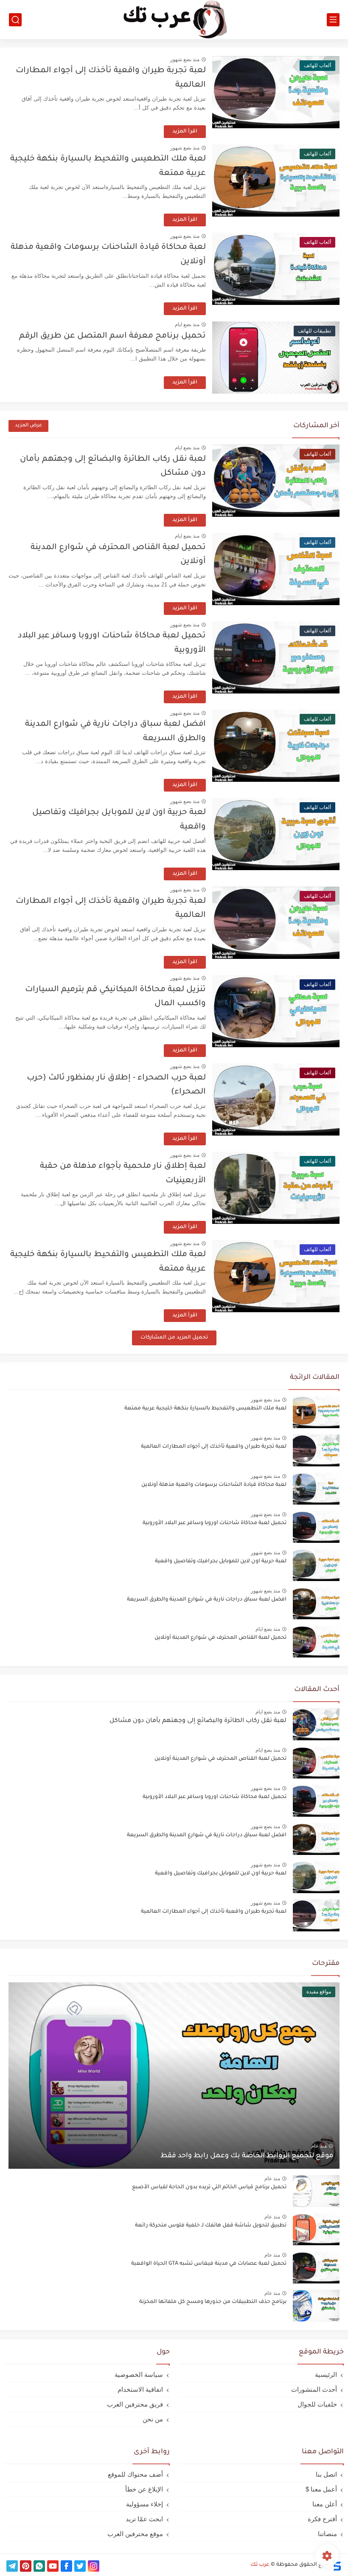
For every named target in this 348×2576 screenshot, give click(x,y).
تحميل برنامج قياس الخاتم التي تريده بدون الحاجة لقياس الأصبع (209, 2187)
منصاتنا (327, 2534)
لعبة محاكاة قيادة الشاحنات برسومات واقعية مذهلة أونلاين (214, 1485)
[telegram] (12, 2566)
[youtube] (53, 2566)
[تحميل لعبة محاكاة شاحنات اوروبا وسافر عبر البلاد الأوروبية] (316, 1801)
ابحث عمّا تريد (144, 2519)
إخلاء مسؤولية (145, 2504)
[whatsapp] (39, 2566)
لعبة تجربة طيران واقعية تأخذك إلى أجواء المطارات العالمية (214, 1447)
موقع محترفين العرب (135, 2534)
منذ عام (319, 2146)
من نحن (153, 2419)
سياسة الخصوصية (139, 2374)
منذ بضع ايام (187, 324)
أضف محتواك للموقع (135, 2474)
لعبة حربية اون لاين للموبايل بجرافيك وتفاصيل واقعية (221, 1561)
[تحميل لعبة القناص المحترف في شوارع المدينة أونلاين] (316, 1763)
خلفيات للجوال (317, 2404)
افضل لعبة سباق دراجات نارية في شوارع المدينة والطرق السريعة (207, 1600)
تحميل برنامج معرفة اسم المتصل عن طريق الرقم (112, 336)
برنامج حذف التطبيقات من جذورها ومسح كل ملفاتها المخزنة (213, 2302)
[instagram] (94, 2566)
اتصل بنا (326, 2474)
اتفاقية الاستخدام (140, 2389)
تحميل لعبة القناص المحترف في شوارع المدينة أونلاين (220, 1638)
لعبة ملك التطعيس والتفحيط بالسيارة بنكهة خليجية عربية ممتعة (205, 1409)
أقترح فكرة (322, 2519)
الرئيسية (326, 2374)
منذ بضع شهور (185, 59)
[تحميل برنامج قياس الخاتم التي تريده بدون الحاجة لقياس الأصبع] (316, 2191)
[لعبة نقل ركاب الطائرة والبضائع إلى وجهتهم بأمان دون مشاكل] (316, 1724)
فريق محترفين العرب (135, 2404)
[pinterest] (26, 2566)
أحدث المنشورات (314, 2389)
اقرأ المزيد (185, 132)
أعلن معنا (325, 2504)
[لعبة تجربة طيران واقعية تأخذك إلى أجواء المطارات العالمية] (316, 1915)
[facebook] (66, 2566)
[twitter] (80, 2566)
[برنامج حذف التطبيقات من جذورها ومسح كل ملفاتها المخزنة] (316, 2306)
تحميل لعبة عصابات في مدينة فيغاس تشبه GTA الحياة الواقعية (209, 2264)
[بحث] (15, 20)
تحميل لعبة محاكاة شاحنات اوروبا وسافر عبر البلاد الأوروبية (215, 1523)
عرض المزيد (28, 426)
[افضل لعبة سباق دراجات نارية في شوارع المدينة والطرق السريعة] (316, 1839)
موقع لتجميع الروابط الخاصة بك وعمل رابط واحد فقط (247, 2156)
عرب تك (260, 2565)
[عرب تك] (174, 20)
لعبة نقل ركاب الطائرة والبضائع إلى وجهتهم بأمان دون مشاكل (198, 1721)
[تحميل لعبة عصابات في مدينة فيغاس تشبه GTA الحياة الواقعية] (316, 2267)
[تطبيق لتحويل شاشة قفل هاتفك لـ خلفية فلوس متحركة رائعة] (316, 2229)
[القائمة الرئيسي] (333, 20)
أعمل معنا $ (321, 2489)
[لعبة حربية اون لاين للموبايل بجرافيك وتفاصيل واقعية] (316, 1877)
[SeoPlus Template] (337, 2565)
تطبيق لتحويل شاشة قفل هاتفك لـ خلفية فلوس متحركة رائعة (211, 2226)
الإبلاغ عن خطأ (144, 2489)
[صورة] (316, 1412)
